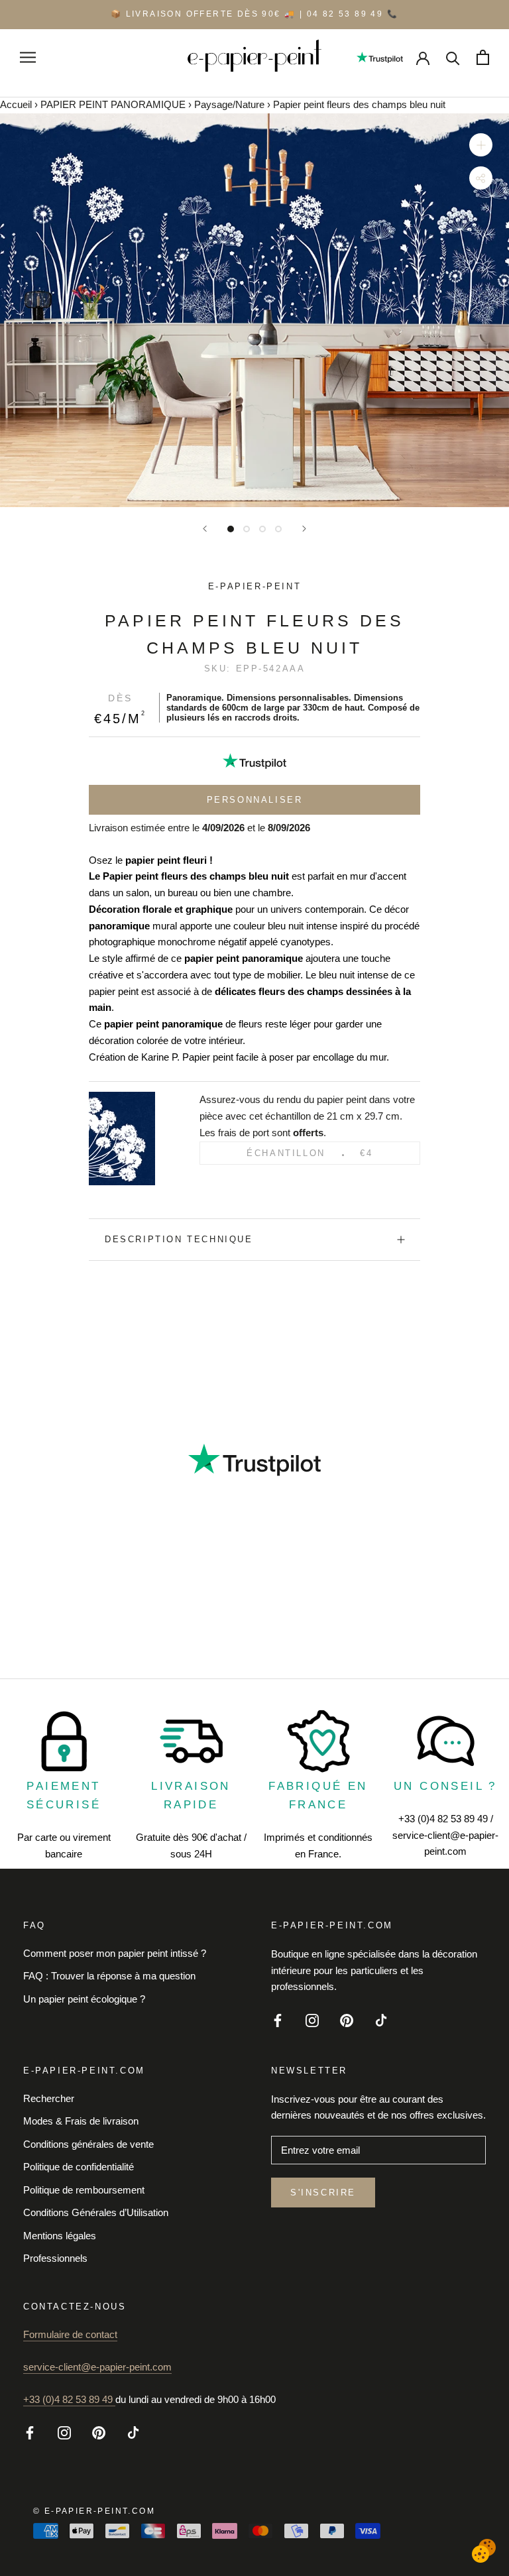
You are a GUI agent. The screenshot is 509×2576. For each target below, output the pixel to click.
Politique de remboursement (84, 2190)
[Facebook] (278, 2020)
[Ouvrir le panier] (483, 57)
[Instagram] (312, 2020)
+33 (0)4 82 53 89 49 (69, 2399)
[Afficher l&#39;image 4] (278, 529)
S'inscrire (323, 2193)
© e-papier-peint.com (94, 2511)
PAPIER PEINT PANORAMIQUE (113, 104)
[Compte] (423, 57)
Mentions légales (60, 2236)
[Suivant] (304, 529)
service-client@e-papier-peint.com (97, 2367)
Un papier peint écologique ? (84, 1999)
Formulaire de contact (70, 2334)
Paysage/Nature (229, 104)
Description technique (179, 1239)
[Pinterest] (347, 2020)
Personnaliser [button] (255, 800)
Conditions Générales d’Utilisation (96, 2212)
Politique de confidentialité (79, 2167)
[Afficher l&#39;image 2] (247, 529)
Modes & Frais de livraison (81, 2121)
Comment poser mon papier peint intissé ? (115, 1953)
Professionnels (55, 2258)
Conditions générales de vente (88, 2144)
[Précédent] (205, 529)
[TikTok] (381, 2020)
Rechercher (49, 2098)
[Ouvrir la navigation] (28, 57)
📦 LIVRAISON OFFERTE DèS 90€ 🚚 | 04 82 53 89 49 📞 (254, 14)
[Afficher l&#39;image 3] (262, 529)
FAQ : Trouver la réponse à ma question (109, 1976)
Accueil (16, 104)
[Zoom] (481, 145)
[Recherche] (453, 57)
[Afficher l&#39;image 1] (231, 529)
